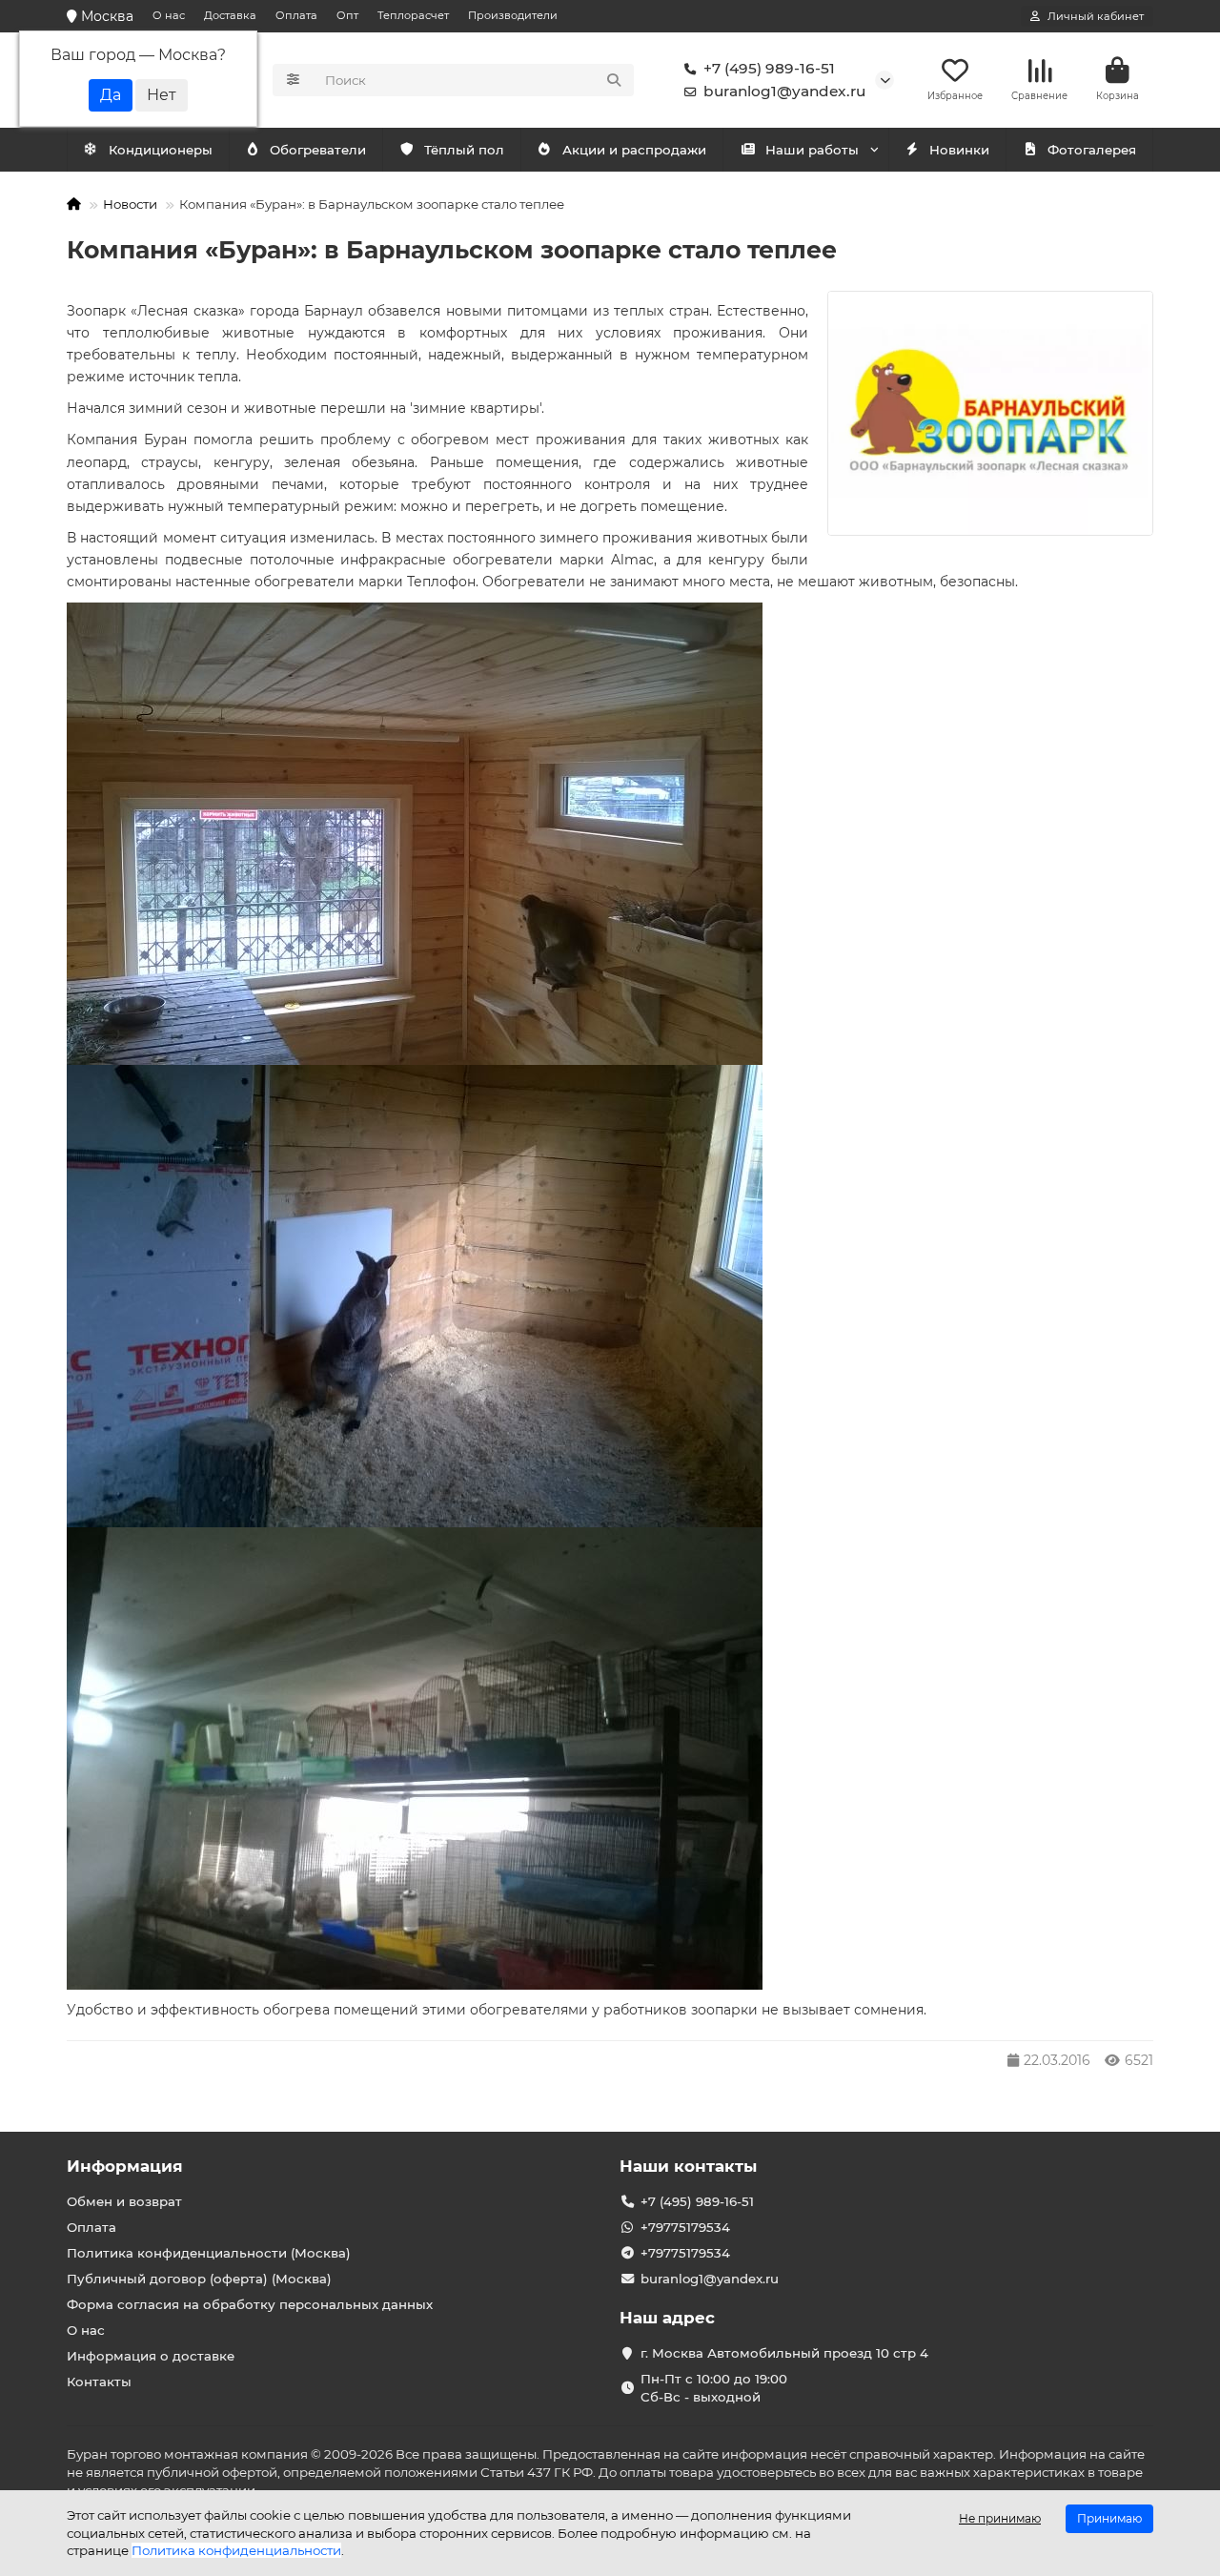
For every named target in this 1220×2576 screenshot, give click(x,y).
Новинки (959, 150)
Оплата (296, 15)
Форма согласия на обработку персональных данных (250, 2304)
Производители (513, 15)
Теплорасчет (413, 15)
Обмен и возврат (124, 2201)
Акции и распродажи (634, 150)
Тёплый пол (464, 150)
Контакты (99, 2382)
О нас (169, 15)
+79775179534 (685, 2227)
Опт (347, 15)
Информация (125, 2166)
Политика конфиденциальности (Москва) (209, 2253)
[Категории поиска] (293, 80)
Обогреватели (318, 150)
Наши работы (812, 150)
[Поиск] (614, 80)
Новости (130, 204)
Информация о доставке (151, 2356)
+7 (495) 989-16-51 (769, 68)
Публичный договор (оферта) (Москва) (199, 2279)
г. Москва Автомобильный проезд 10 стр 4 (784, 2353)
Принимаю (1109, 2518)
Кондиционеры (161, 150)
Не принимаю (1000, 2518)
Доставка (230, 15)
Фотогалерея (1092, 150)
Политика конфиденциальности (236, 2550)
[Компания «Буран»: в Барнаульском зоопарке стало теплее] (990, 413)
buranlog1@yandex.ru (784, 91)
